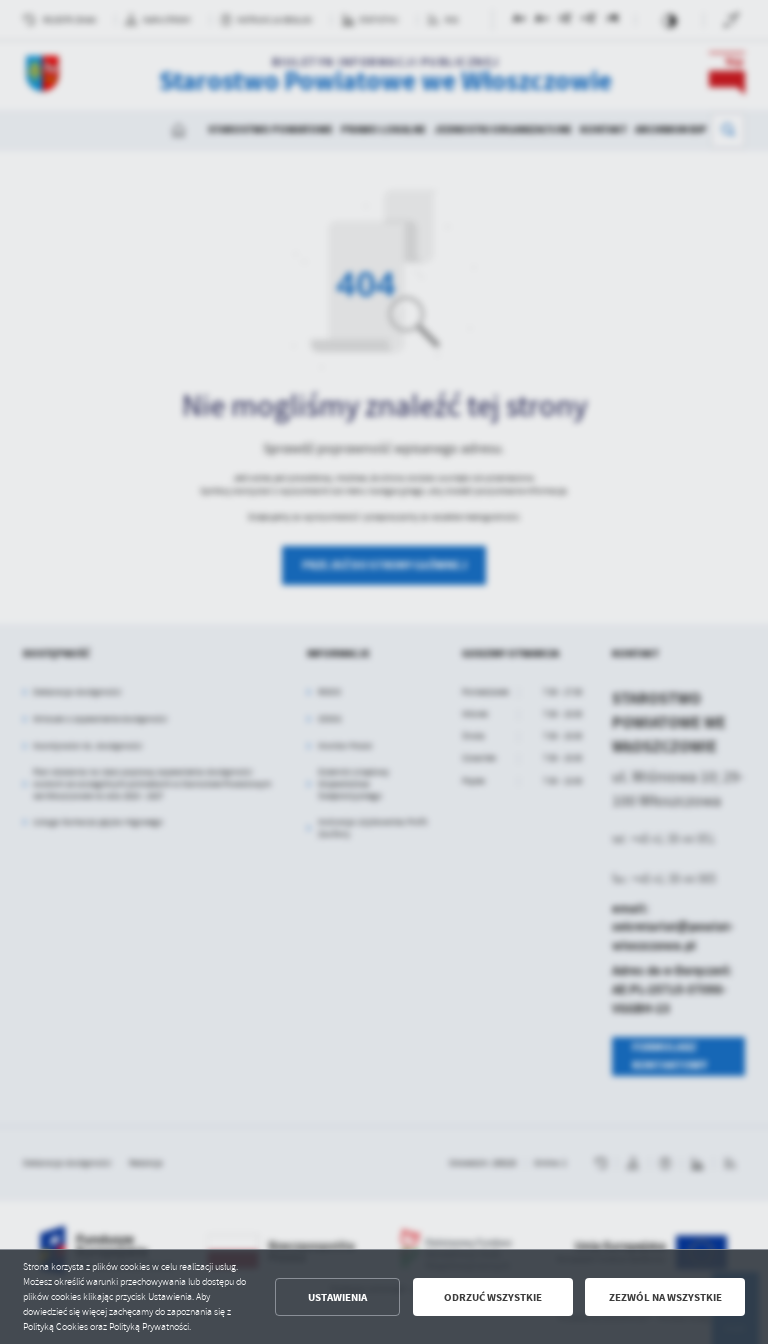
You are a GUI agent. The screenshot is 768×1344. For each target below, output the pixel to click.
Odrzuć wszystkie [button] (493, 1297)
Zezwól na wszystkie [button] (665, 1297)
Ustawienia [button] (337, 1297)
